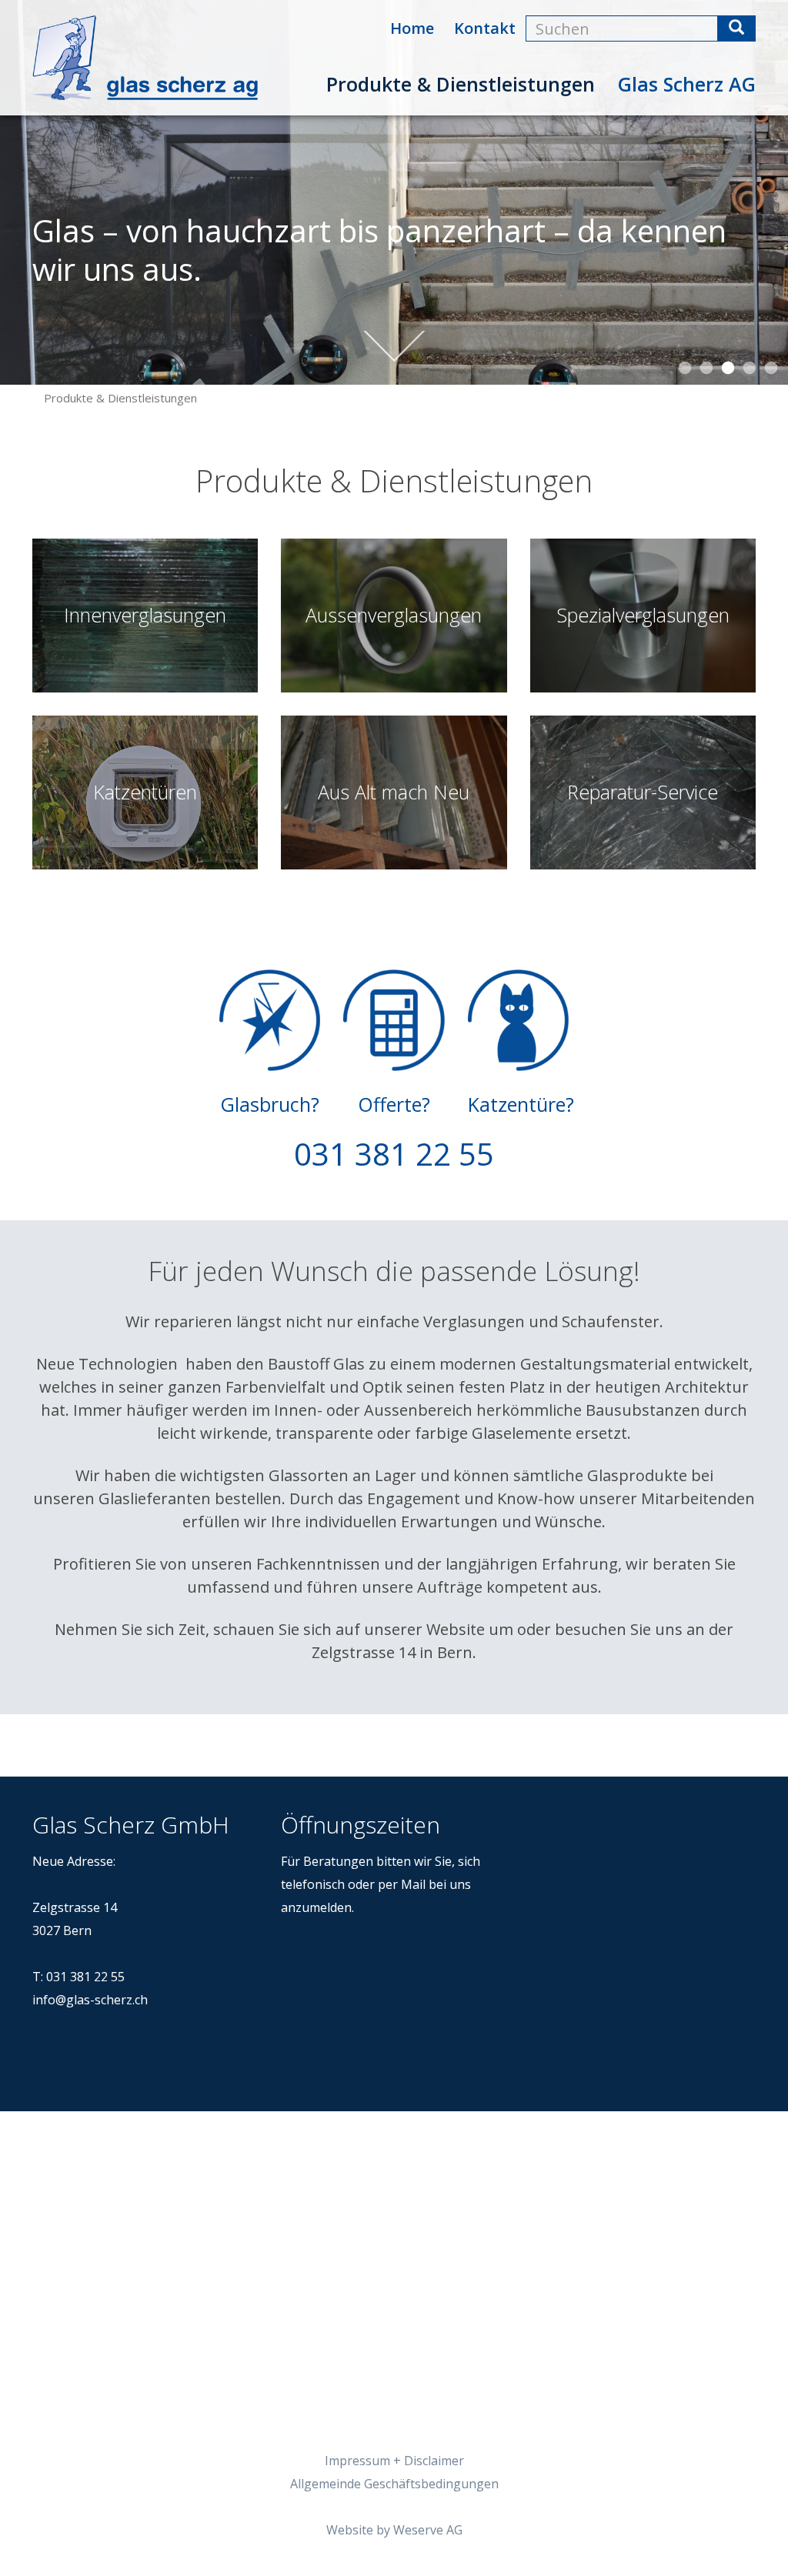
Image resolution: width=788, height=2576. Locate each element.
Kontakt (485, 28)
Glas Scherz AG (687, 84)
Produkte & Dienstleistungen (461, 84)
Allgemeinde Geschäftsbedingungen (394, 2484)
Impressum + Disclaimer (394, 2461)
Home (412, 28)
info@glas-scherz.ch (90, 2000)
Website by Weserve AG (394, 2530)
